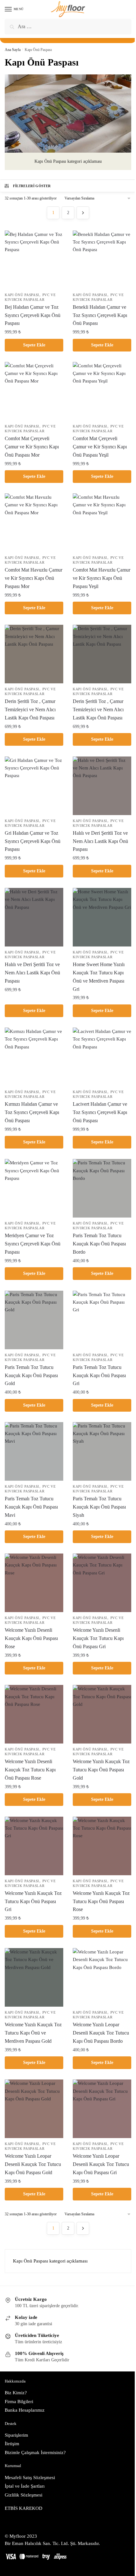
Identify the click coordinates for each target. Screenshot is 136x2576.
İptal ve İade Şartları (25, 2486)
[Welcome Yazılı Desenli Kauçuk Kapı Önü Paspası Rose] (34, 1583)
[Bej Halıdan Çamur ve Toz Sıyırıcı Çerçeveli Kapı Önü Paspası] (34, 260)
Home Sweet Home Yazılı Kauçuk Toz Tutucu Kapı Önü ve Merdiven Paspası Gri (99, 977)
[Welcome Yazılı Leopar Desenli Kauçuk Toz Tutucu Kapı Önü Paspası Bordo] (102, 1977)
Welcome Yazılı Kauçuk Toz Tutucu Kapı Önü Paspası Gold (101, 1770)
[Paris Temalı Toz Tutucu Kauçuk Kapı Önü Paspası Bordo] (102, 1188)
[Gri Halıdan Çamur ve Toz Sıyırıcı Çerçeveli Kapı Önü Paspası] (34, 786)
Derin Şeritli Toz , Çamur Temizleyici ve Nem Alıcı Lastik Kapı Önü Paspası (30, 709)
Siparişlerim (16, 2435)
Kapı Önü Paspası (22, 295)
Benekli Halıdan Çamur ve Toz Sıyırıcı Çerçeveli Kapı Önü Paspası (100, 315)
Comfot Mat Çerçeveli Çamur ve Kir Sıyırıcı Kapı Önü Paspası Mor (32, 447)
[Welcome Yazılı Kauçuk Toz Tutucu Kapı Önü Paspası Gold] (102, 1714)
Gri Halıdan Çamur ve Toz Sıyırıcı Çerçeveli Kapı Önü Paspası (33, 841)
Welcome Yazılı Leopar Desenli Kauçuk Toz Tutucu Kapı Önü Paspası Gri (101, 2164)
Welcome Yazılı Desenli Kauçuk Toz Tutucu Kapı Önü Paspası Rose (30, 1770)
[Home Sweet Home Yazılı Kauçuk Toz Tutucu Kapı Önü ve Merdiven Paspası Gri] (102, 917)
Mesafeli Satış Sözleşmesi (30, 2478)
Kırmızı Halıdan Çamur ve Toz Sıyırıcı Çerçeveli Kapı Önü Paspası (32, 1112)
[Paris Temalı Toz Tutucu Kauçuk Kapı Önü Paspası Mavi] (34, 1451)
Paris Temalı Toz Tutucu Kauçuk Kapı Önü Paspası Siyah (99, 1507)
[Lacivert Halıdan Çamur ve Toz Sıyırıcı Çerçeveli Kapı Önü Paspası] (102, 1057)
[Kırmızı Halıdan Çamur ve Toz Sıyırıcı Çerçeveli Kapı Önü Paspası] (34, 1057)
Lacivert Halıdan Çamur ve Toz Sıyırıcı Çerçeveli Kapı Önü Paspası (100, 1112)
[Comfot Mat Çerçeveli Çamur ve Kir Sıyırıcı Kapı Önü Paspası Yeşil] (102, 391)
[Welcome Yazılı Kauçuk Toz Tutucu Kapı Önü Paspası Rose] (102, 1846)
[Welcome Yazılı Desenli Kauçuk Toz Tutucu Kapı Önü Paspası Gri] (102, 1583)
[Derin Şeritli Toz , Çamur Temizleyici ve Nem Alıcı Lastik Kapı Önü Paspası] (34, 654)
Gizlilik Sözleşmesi (24, 2495)
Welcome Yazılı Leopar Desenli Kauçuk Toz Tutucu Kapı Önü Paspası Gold (33, 2164)
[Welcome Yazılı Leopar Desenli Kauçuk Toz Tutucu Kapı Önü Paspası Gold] (34, 2109)
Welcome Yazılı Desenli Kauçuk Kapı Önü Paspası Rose (31, 1638)
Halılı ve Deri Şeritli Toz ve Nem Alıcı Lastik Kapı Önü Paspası (100, 841)
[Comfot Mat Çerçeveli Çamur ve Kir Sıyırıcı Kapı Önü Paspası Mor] (34, 391)
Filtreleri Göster (32, 186)
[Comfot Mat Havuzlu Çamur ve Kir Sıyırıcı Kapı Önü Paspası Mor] (34, 523)
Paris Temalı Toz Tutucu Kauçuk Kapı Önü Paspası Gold (31, 1375)
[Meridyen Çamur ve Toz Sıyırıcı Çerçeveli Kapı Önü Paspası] (34, 1188)
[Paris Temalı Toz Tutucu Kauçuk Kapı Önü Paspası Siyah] (102, 1451)
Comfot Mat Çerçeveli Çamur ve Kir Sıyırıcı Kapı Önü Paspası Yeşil (100, 447)
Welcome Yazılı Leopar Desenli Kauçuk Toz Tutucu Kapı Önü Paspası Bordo (101, 2033)
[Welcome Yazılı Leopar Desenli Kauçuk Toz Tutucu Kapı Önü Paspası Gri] (102, 2109)
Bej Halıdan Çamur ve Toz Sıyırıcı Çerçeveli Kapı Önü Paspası (33, 315)
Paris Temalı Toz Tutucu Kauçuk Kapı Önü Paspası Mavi (31, 1507)
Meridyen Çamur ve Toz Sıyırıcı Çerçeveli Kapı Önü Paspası (33, 1244)
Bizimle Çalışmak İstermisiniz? (35, 2453)
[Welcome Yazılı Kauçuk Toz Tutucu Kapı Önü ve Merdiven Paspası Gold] (34, 1977)
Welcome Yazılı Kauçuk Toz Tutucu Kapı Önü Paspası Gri (33, 1901)
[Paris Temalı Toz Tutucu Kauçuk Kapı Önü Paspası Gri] (102, 1320)
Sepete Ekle (34, 345)
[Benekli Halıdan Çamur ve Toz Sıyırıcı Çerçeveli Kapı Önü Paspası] (102, 260)
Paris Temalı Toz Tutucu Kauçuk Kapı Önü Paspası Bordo (99, 1244)
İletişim (12, 2444)
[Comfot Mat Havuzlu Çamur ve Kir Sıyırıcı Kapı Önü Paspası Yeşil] (102, 523)
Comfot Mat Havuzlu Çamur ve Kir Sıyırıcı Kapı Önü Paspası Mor (34, 578)
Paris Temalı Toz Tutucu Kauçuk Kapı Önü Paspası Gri (99, 1375)
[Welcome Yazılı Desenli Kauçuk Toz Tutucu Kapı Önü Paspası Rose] (34, 1714)
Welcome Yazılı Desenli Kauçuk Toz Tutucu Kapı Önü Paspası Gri (98, 1638)
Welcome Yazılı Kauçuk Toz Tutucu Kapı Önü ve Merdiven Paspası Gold (33, 2033)
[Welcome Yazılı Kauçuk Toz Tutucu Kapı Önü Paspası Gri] (34, 1846)
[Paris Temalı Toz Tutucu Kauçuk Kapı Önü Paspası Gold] (34, 1320)
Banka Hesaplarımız (25, 2410)
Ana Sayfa (13, 50)
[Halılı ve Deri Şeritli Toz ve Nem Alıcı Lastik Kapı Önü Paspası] (102, 786)
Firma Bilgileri (19, 2402)
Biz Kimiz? (16, 2393)
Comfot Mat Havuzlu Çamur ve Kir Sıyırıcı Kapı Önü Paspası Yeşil (102, 578)
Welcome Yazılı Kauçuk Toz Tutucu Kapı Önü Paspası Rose (101, 1901)
